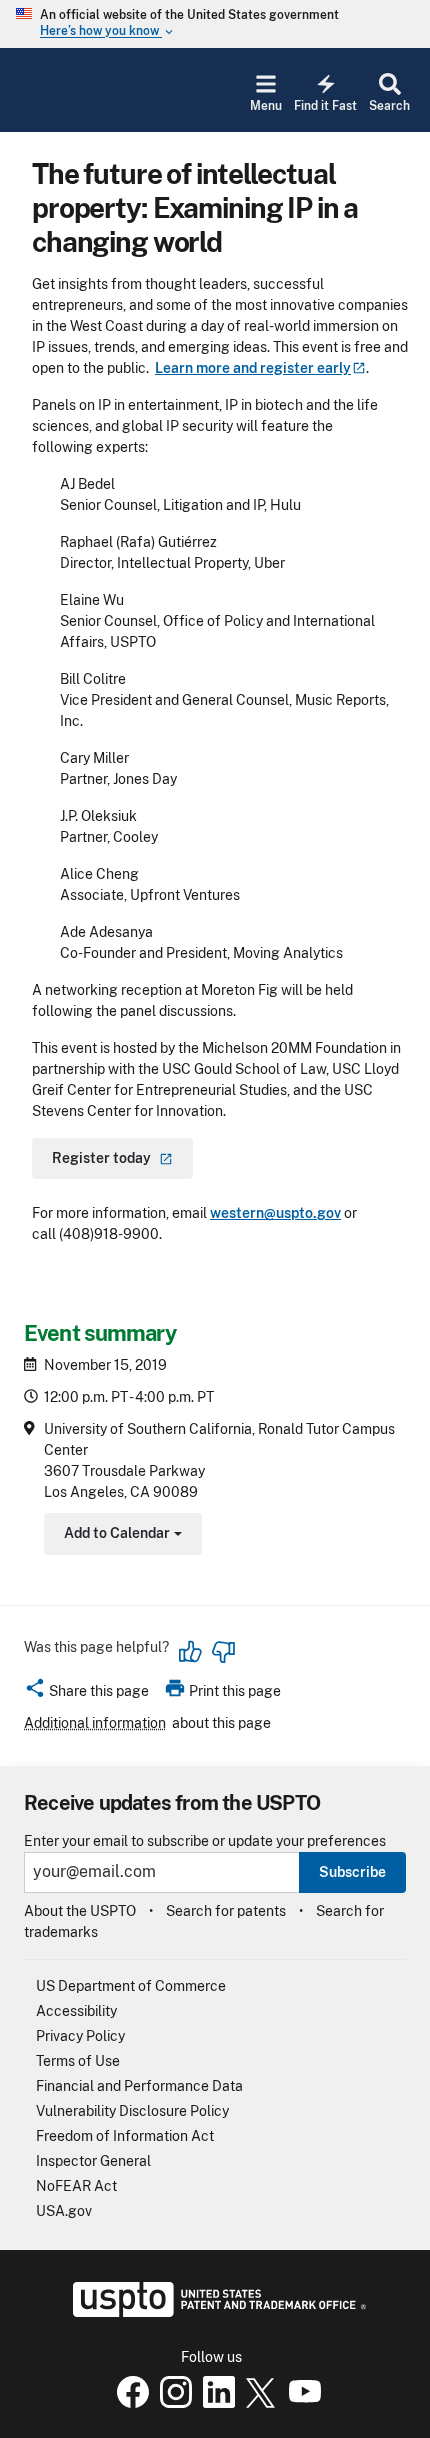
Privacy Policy (80, 2036)
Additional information (95, 1723)
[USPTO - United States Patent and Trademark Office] (215, 2312)
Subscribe (352, 1872)
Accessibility (76, 2011)
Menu (266, 106)
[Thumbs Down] (223, 1652)
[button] (86, 1694)
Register (101, 1158)
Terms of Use (78, 2061)
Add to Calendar (120, 1535)
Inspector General (93, 2161)
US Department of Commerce (131, 1986)
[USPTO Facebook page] (129, 2403)
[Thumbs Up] (191, 1652)
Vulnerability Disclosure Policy (132, 2111)
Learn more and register (253, 368)
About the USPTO (80, 1911)
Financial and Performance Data (139, 2086)
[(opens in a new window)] (172, 2403)
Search (389, 106)
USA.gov (64, 2211)
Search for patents (226, 1911)
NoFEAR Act (76, 2186)
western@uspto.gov (275, 1213)
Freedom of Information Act (125, 2136)
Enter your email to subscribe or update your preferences (205, 1841)
